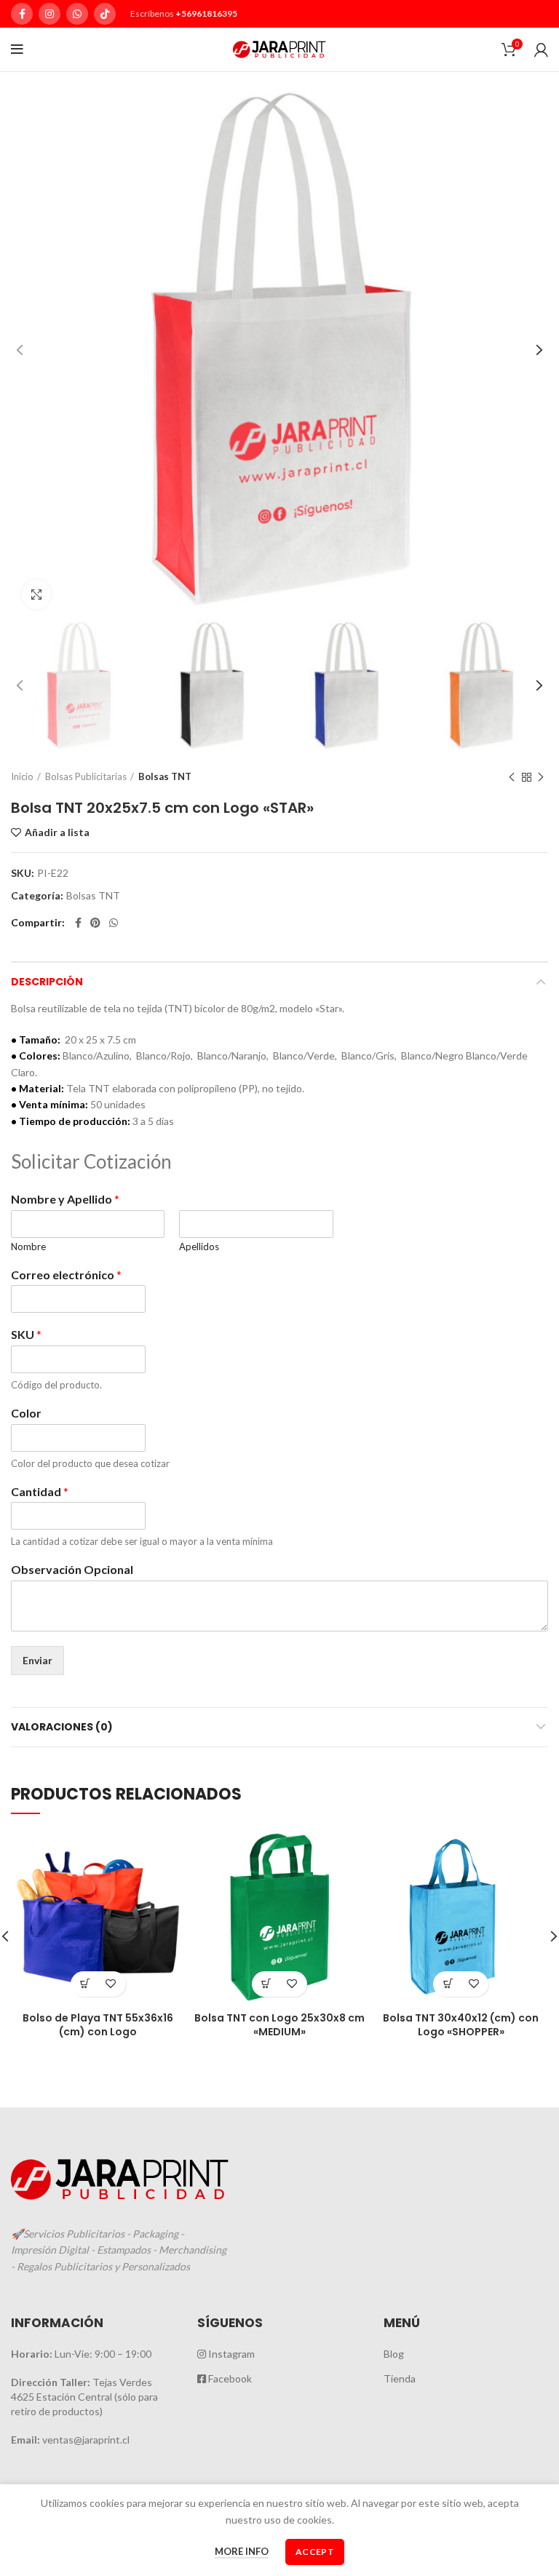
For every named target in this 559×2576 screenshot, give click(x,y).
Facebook (229, 2378)
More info (242, 2551)
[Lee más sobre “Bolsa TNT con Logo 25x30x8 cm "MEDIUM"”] (267, 1984)
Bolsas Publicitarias (86, 776)
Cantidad (40, 1491)
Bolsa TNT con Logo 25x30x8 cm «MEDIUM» (279, 2025)
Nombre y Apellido (65, 1199)
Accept (315, 2552)
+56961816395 (206, 13)
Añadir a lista (57, 832)
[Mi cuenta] (541, 49)
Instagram (230, 2354)
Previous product (512, 777)
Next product (541, 777)
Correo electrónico (66, 1275)
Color (26, 1413)
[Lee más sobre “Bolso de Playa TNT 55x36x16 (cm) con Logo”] (86, 1984)
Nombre (28, 1247)
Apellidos (199, 1247)
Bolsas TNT (165, 776)
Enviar (37, 1660)
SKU (26, 1334)
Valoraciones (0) (62, 1727)
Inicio (22, 776)
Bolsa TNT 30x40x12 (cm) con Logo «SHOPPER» (461, 2025)
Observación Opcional (72, 1569)
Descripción (47, 982)
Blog (394, 2354)
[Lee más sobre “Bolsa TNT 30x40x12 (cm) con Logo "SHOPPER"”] (448, 1984)
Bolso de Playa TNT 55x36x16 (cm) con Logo (98, 2025)
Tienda (400, 2378)
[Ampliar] (36, 595)
